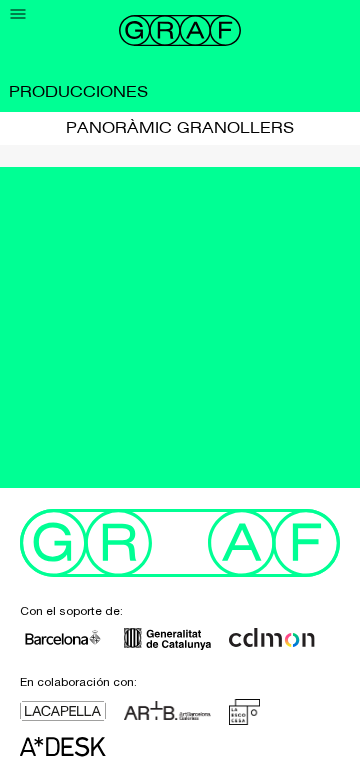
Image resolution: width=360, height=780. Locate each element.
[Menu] (18, 14)
